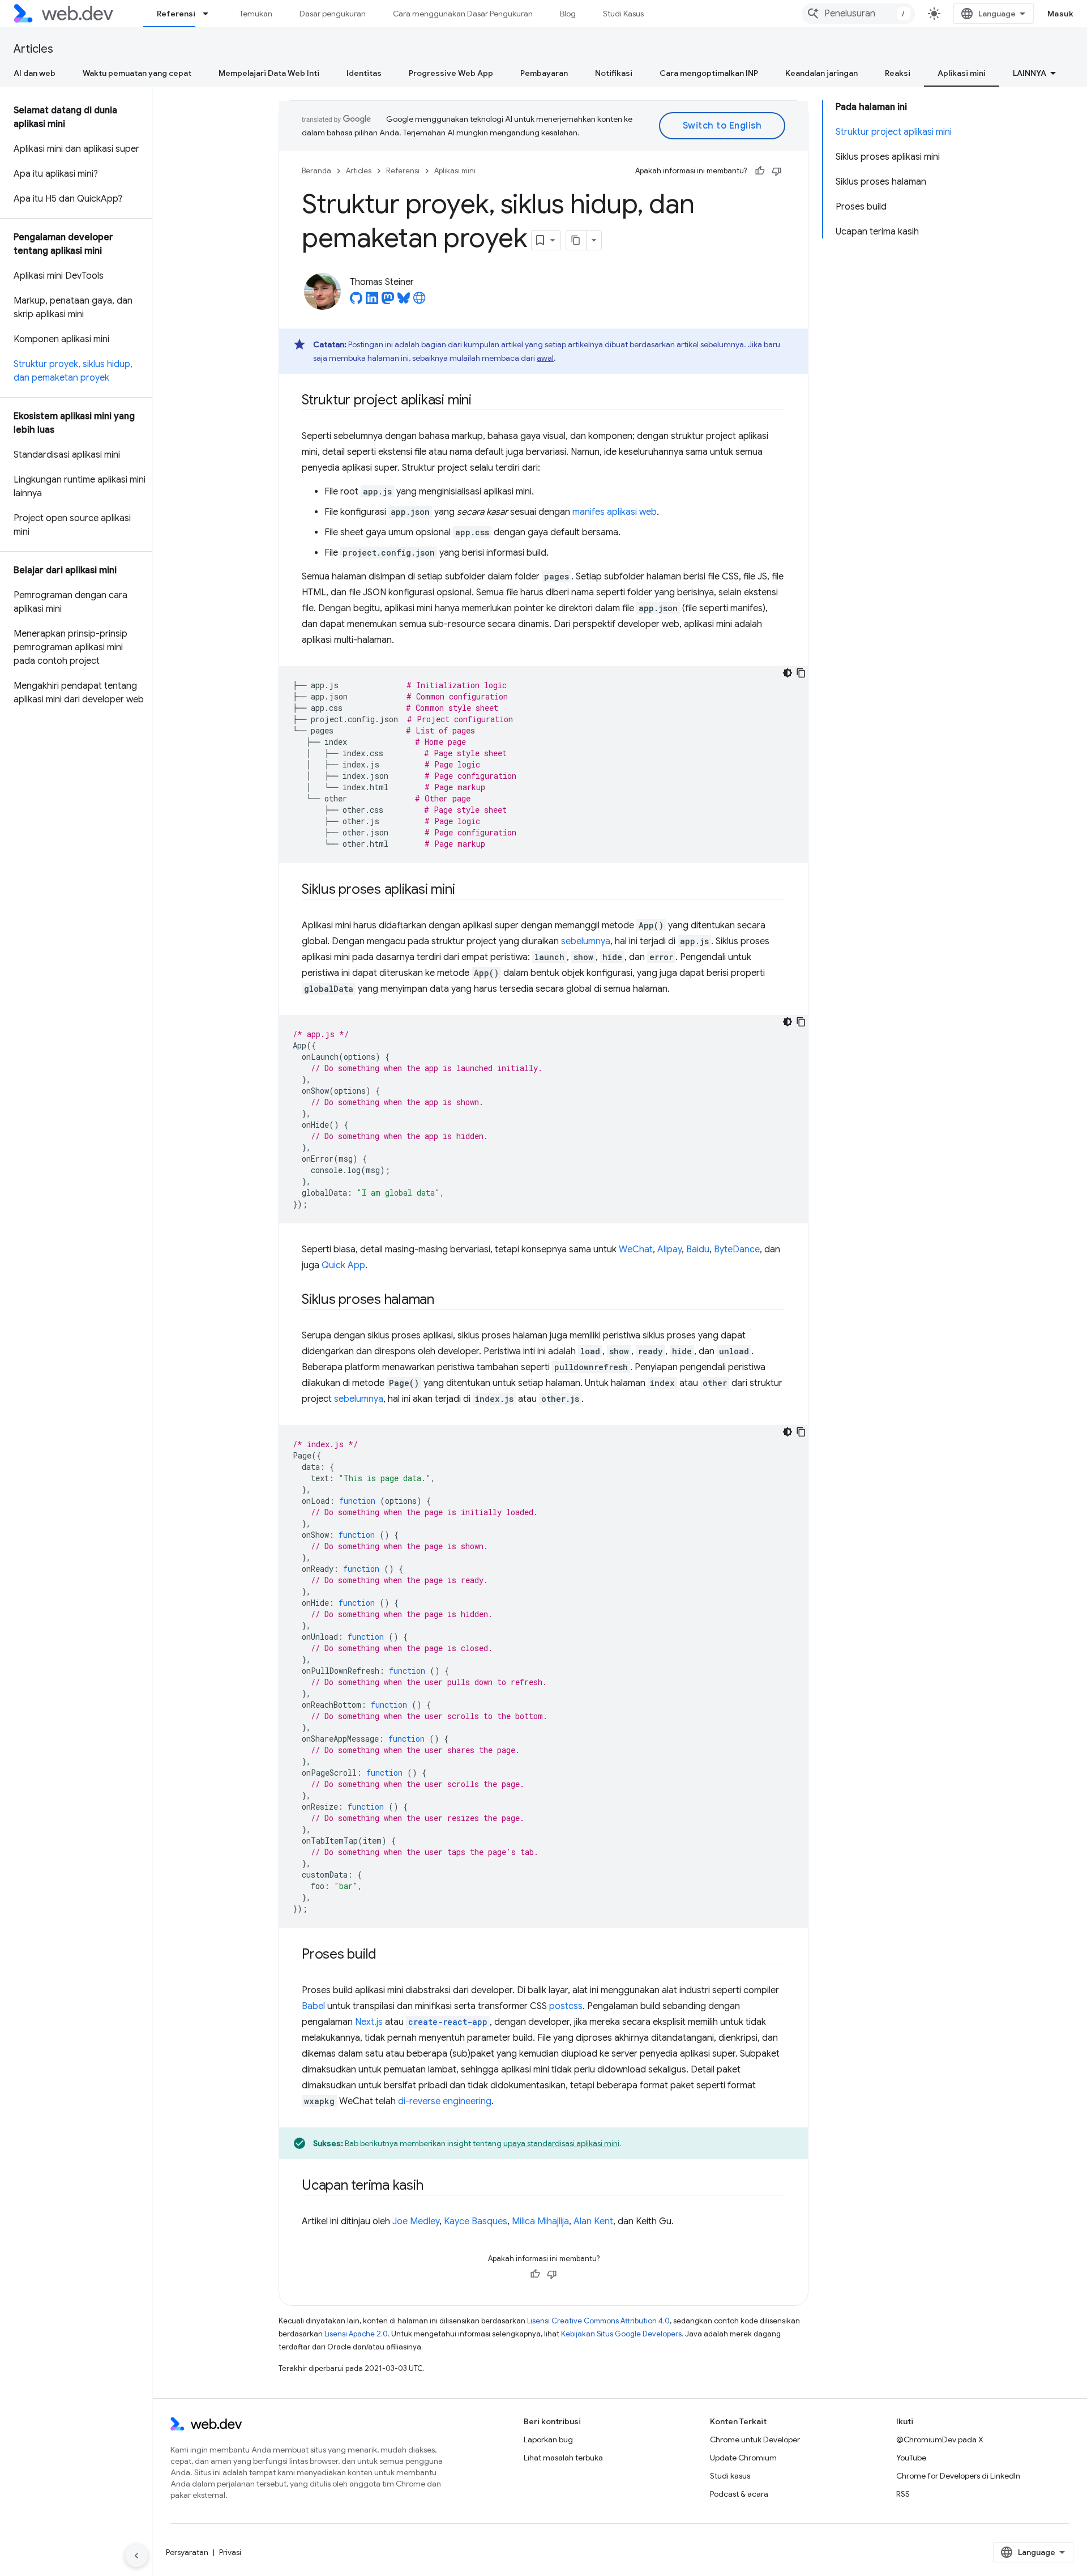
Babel (313, 2006)
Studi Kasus (623, 14)
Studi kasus (730, 2476)
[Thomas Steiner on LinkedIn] (372, 301)
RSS (903, 2494)
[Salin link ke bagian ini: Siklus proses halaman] (444, 1300)
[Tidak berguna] (777, 171)
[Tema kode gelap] (788, 673)
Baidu (698, 1249)
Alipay (669, 1249)
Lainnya (1030, 73)
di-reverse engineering (445, 2101)
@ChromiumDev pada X (940, 2439)
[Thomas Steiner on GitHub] (356, 301)
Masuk (1061, 14)
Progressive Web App (451, 73)
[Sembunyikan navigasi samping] (136, 2556)
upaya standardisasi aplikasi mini (561, 2143)
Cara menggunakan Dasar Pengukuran (463, 14)
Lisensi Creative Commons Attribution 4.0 (598, 2321)
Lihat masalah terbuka (563, 2458)
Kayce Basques (476, 2221)
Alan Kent (593, 2221)
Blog (568, 14)
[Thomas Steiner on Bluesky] (404, 301)
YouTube (911, 2458)
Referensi (176, 14)
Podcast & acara (739, 2494)
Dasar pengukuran (333, 14)
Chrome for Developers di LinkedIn (958, 2476)
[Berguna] (760, 171)
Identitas (364, 73)
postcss (566, 2006)
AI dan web (35, 73)
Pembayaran (544, 73)
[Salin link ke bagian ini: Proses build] (387, 1955)
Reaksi (898, 73)
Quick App (343, 1265)
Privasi (230, 2552)
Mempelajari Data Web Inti (269, 73)
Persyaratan (187, 2552)
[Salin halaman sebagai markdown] (576, 240)
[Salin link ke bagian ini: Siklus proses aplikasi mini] (465, 890)
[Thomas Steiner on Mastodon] (388, 301)
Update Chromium (743, 2458)
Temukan (256, 14)
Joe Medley (416, 2221)
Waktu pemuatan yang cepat (137, 73)
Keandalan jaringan (821, 73)
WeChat (636, 1249)
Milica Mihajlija (540, 2221)
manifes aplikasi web (615, 512)
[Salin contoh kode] (801, 673)
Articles (33, 49)
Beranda (316, 171)
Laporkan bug (548, 2439)
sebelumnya (586, 941)
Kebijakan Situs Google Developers (621, 2334)
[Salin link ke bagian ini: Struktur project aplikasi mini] (482, 401)
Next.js (369, 2022)
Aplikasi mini (962, 73)
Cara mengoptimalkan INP (709, 73)
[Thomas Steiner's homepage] (420, 301)
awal (545, 358)
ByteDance (737, 1249)
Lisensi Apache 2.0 (356, 2334)
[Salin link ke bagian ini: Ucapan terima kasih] (433, 2186)
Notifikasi (614, 73)
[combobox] (858, 14)
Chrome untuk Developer (755, 2439)
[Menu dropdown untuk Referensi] (211, 14)
